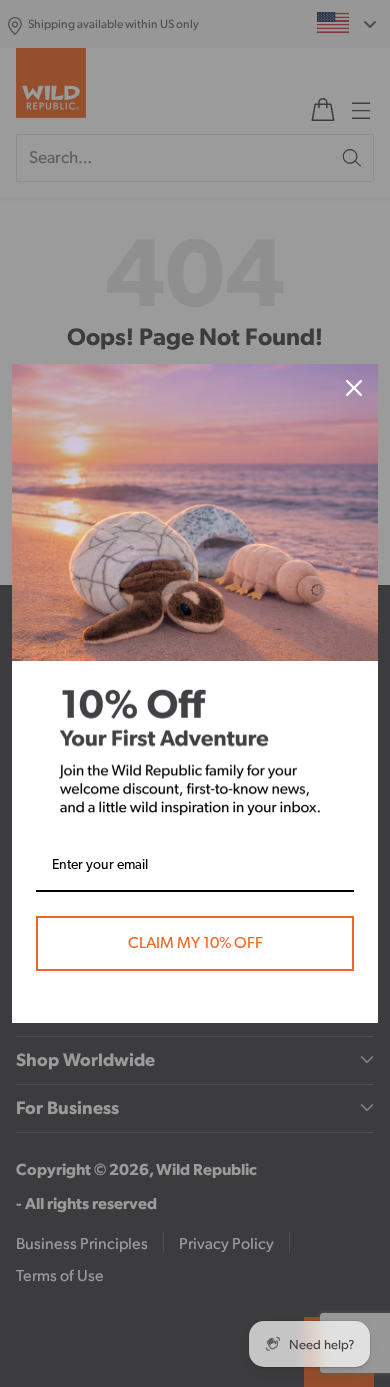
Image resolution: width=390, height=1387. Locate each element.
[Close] (354, 388)
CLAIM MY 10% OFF (195, 943)
